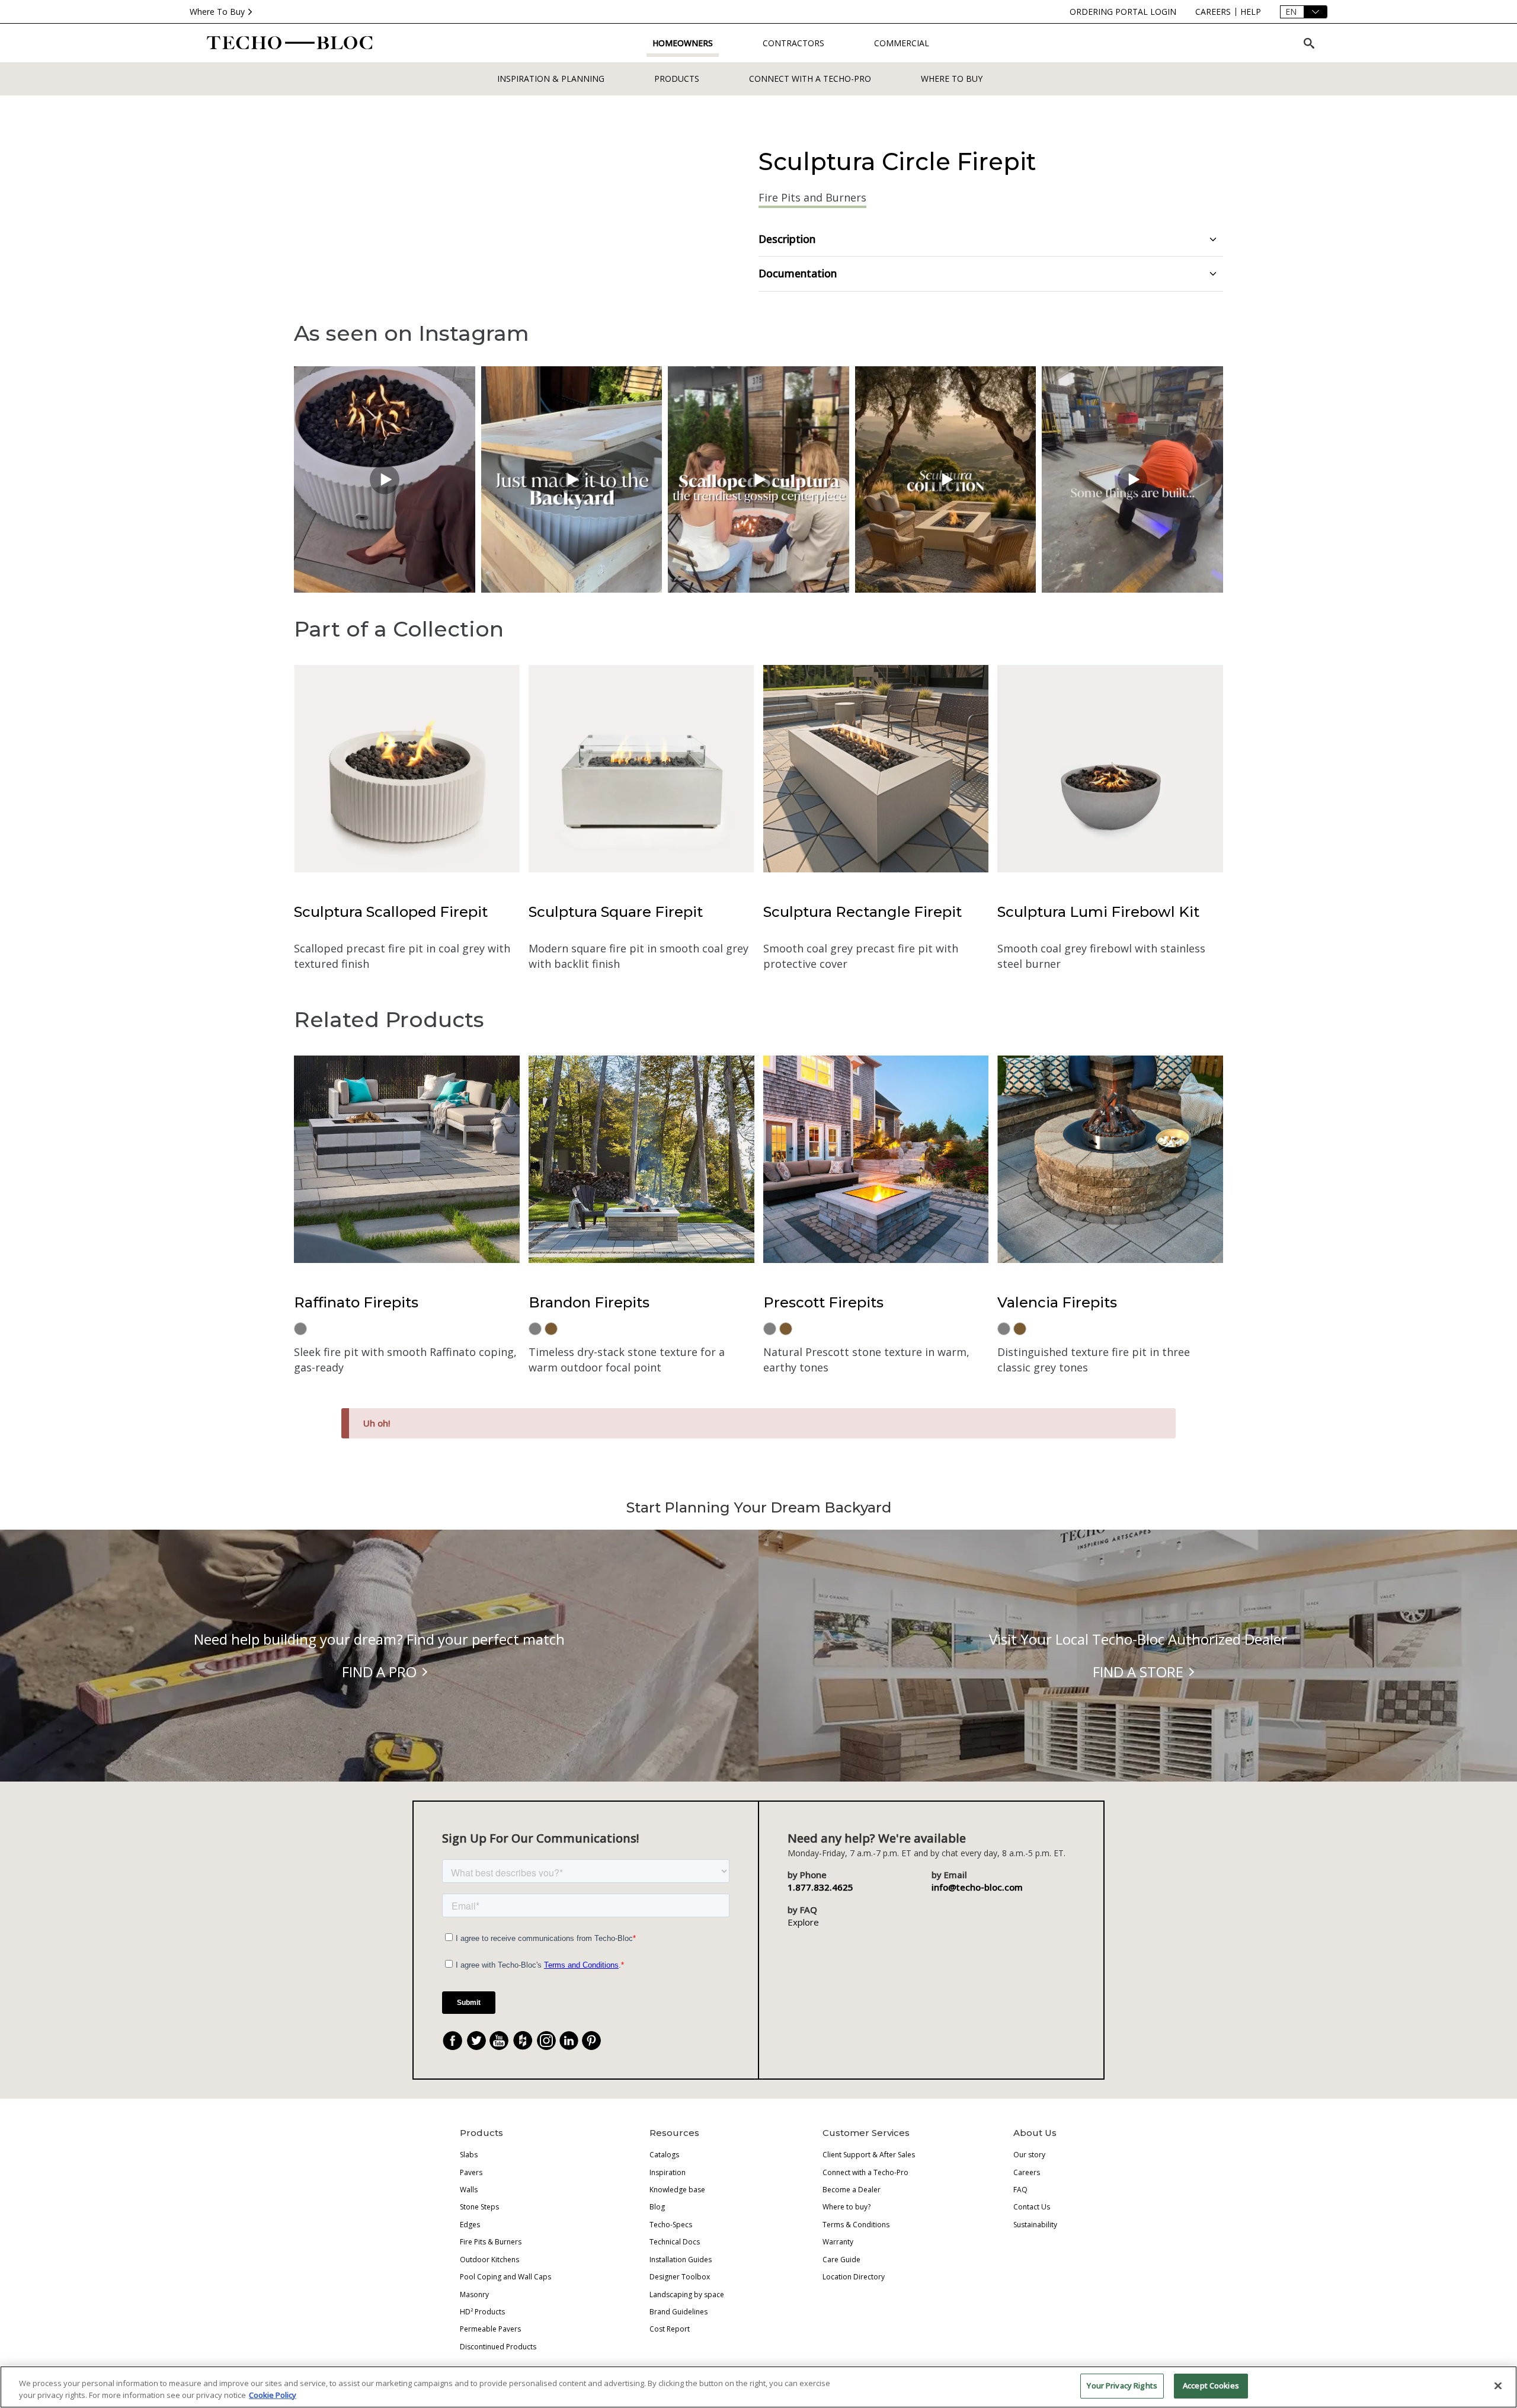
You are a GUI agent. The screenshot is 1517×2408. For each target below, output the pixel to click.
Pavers (471, 2172)
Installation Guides (681, 2260)
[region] (758, 2387)
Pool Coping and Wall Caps (505, 2277)
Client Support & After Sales (869, 2155)
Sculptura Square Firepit (616, 912)
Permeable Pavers (490, 2329)
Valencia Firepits (1057, 1302)
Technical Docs (675, 2242)
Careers (1027, 2172)
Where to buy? (846, 2207)
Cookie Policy (273, 2395)
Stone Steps (479, 2207)
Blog (657, 2207)
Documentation (798, 273)
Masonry (474, 2295)
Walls (469, 2190)
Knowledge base (677, 2190)
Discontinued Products (498, 2347)
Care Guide (841, 2260)
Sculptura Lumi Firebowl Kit (1098, 912)
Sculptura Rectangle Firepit (862, 912)
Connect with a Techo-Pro (810, 79)
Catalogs (664, 2155)
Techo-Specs (671, 2225)
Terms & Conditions (856, 2225)
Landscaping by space (687, 2295)
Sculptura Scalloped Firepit (391, 912)
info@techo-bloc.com (977, 1887)
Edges (470, 2225)
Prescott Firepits (823, 1302)
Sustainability (1035, 2225)
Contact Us (1032, 2207)
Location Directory (854, 2277)
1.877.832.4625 (820, 1887)
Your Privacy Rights (1122, 2385)
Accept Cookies (1211, 2385)
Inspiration (668, 2172)
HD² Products (482, 2312)
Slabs (469, 2155)
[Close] (1498, 2385)
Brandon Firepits (589, 1302)
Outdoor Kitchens (489, 2260)
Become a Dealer (852, 2190)
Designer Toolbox (680, 2277)
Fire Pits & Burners (491, 2242)
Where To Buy (217, 12)
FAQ (1020, 2190)
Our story (1029, 2155)
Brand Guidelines (679, 2312)
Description (787, 239)
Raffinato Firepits (356, 1302)
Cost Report (670, 2329)
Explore (803, 1922)
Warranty (838, 2242)
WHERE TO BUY (952, 79)
